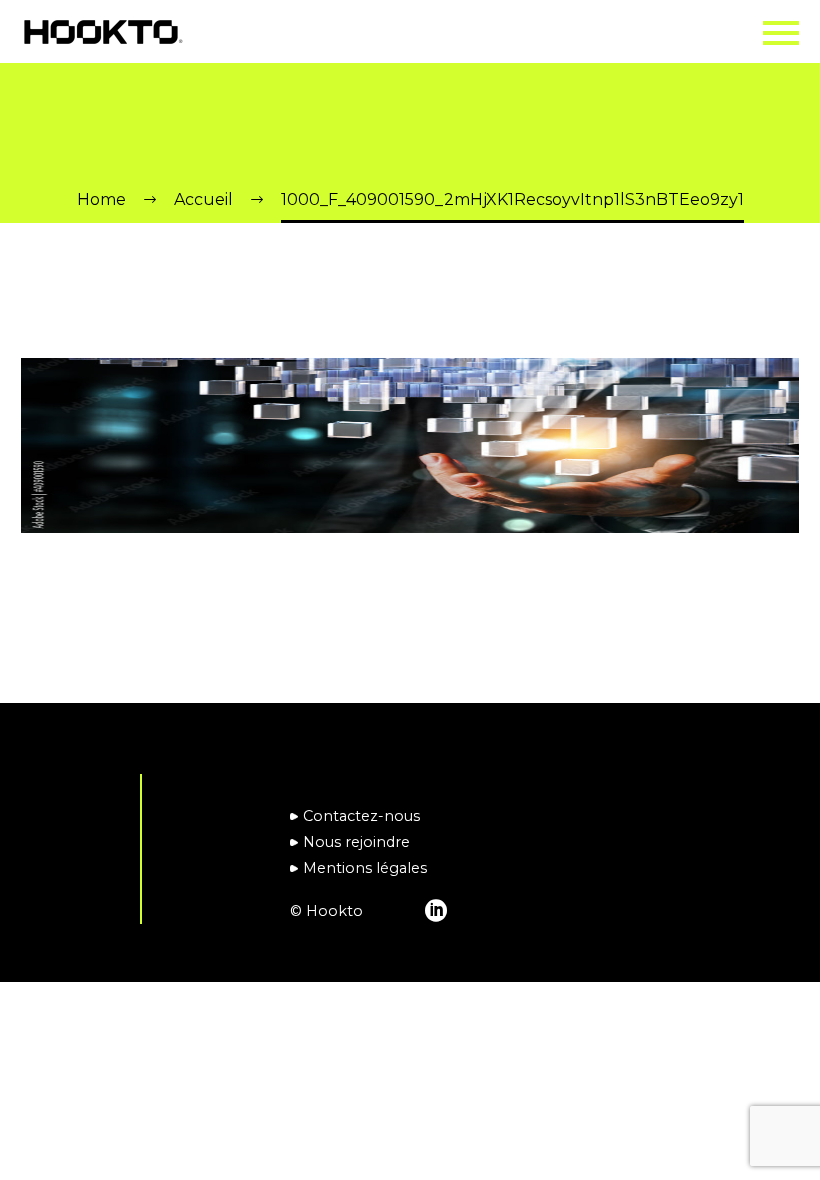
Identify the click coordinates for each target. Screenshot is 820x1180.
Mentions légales (365, 868)
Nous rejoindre (356, 842)
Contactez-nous (361, 816)
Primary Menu (781, 33)
